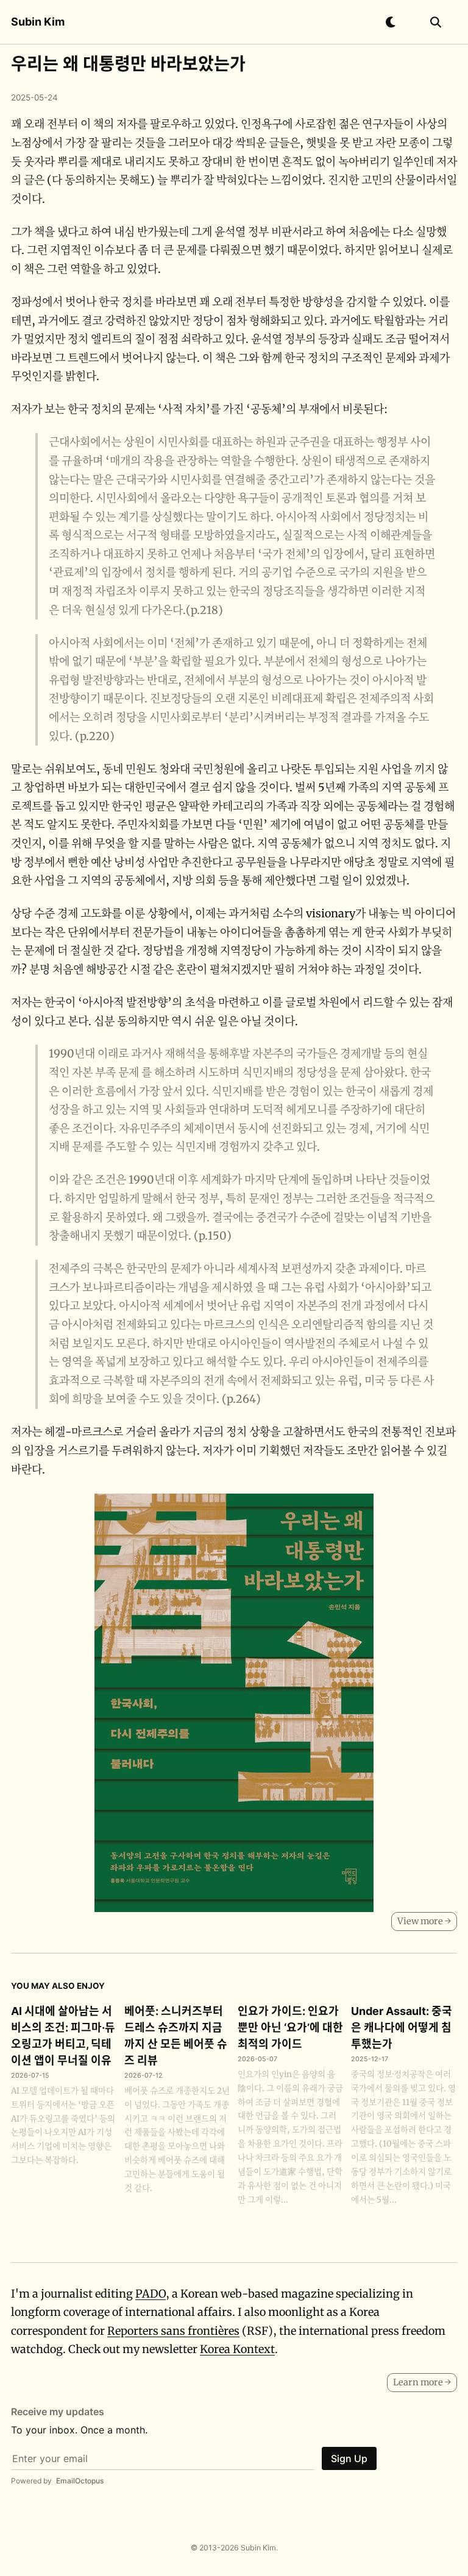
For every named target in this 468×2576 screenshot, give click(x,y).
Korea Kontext (237, 2349)
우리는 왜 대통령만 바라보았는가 (128, 64)
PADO (151, 2294)
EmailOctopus (80, 2481)
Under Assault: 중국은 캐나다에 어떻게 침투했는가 (402, 2027)
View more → (424, 1921)
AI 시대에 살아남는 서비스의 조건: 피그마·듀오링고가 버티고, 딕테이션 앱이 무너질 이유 (63, 2036)
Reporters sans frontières (173, 2331)
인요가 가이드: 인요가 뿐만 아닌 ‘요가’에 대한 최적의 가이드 (290, 2027)
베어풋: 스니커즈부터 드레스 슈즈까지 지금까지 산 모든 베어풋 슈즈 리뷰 (176, 2036)
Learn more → (422, 2382)
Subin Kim (38, 22)
